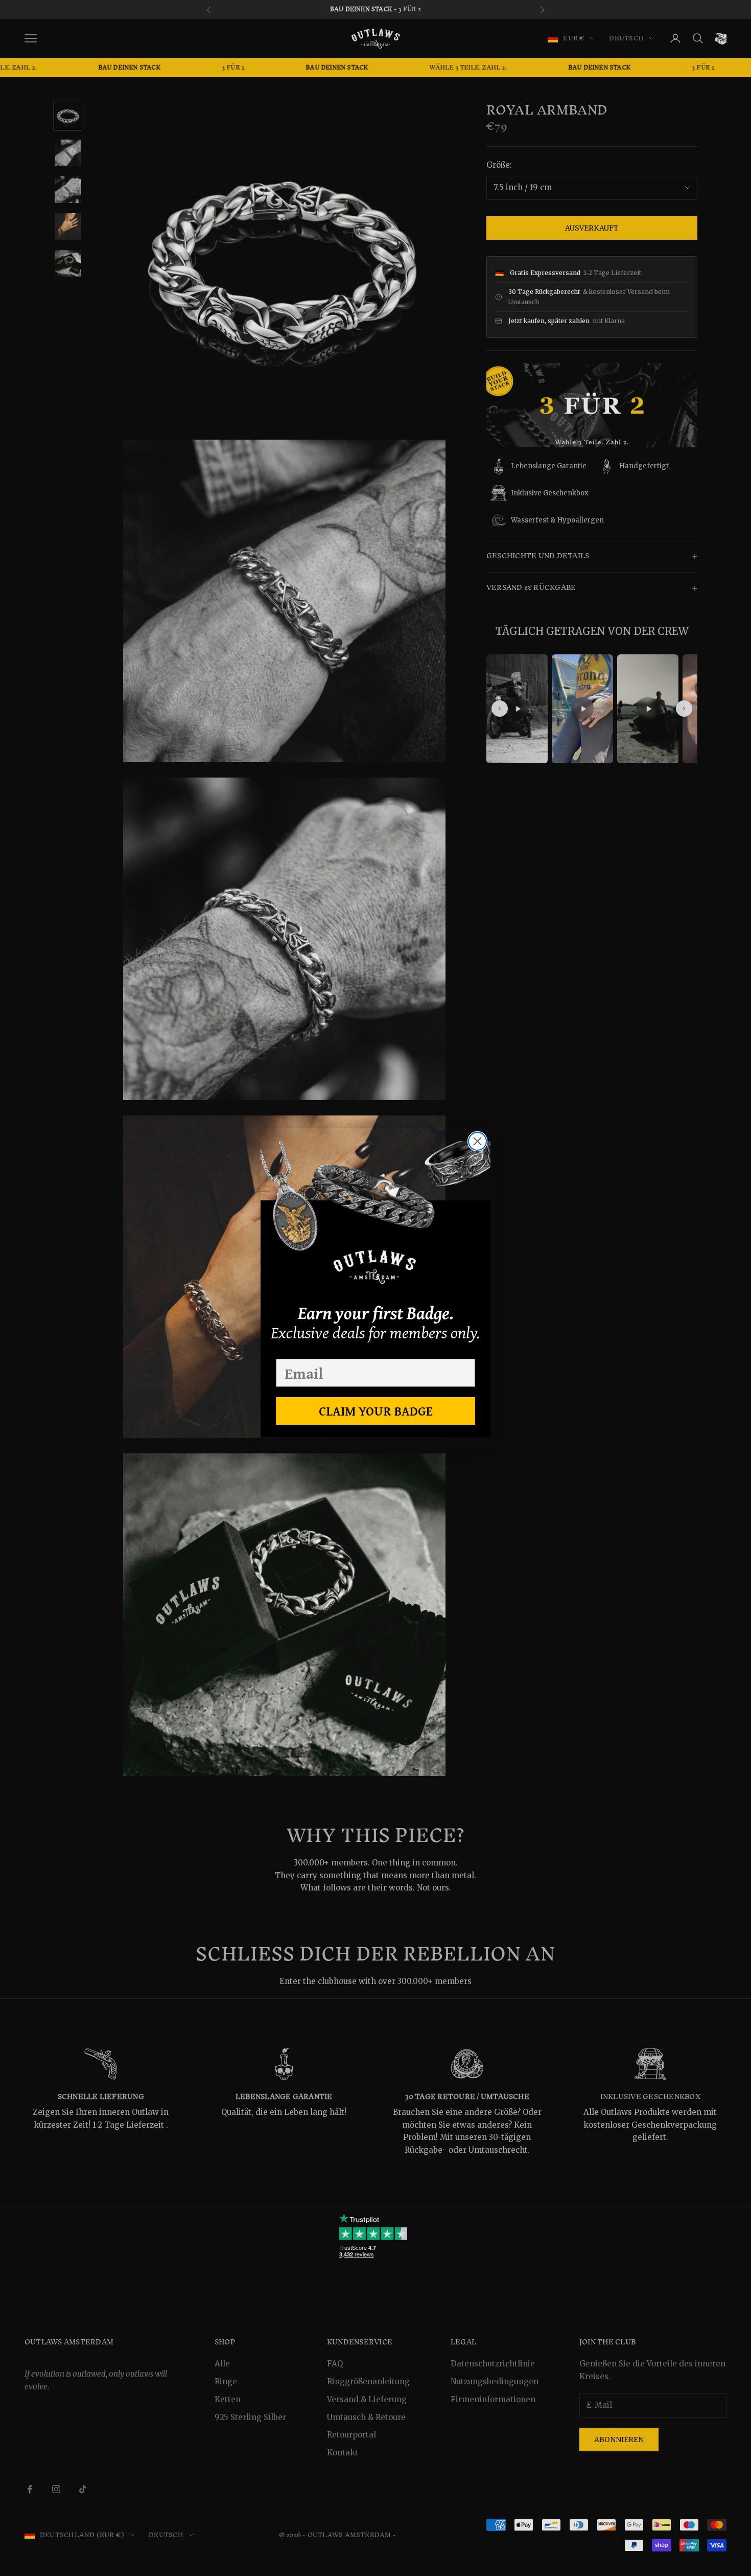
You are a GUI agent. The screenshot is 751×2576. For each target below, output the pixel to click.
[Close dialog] (477, 1141)
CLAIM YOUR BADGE (376, 1411)
